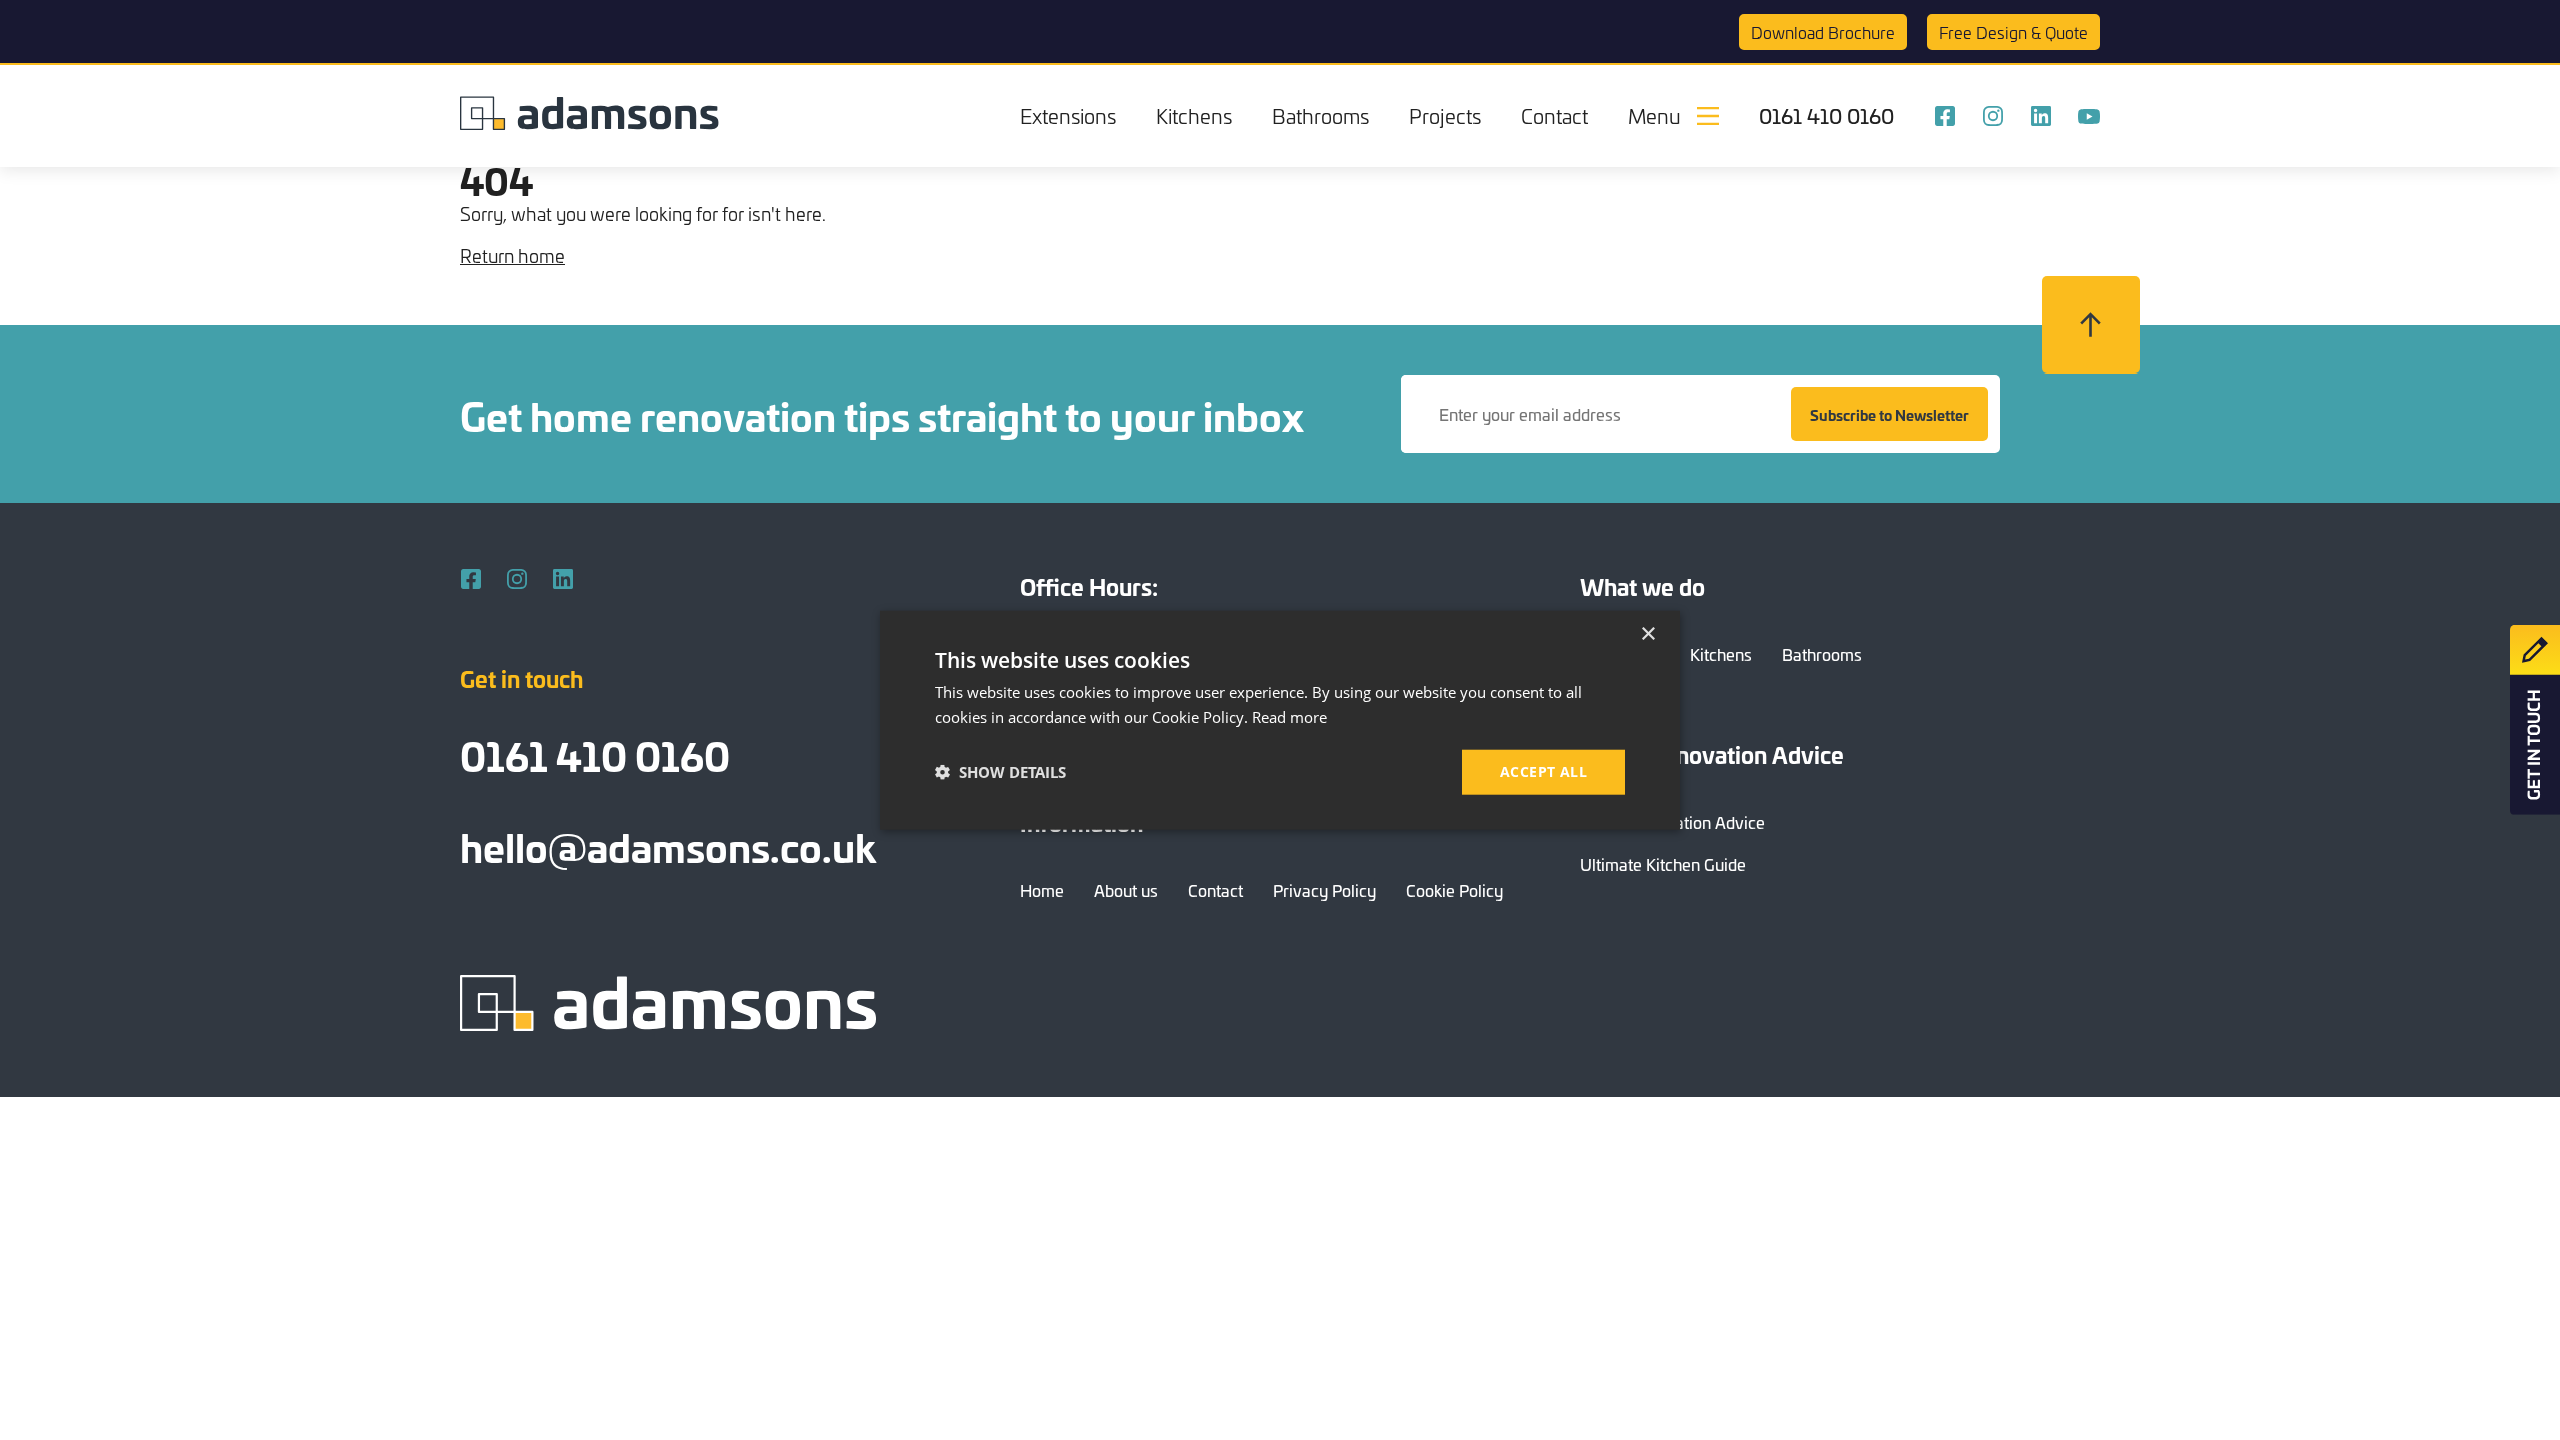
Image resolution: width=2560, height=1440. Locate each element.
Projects (1445, 115)
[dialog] (1280, 720)
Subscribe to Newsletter (1889, 414)
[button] (1000, 772)
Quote (2013, 32)
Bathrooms (1320, 115)
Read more (1289, 717)
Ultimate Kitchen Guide (1663, 864)
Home (1042, 890)
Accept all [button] (1543, 771)
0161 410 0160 (1826, 116)
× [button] (1647, 634)
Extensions (1068, 115)
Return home (512, 255)
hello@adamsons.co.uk (668, 845)
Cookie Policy (1454, 890)
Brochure (1823, 32)
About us (1126, 890)
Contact (1554, 115)
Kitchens (1194, 115)
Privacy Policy (1324, 890)
